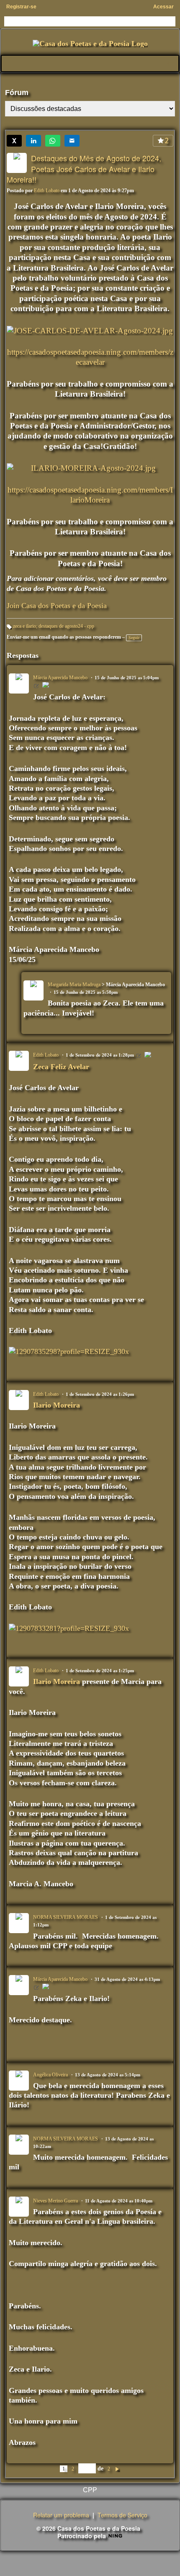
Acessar (163, 7)
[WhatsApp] (53, 141)
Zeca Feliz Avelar (61, 1067)
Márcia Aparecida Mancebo (60, 678)
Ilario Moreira (57, 1405)
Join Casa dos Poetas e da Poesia (57, 606)
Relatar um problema (61, 2515)
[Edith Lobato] (148, 1056)
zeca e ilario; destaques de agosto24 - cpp (54, 626)
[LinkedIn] (33, 141)
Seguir (134, 638)
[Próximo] (117, 2468)
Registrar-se (21, 7)
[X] (14, 141)
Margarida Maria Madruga (74, 985)
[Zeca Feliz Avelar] (46, 686)
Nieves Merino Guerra (55, 2201)
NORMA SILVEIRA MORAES (66, 1917)
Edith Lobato (47, 191)
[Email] (72, 141)
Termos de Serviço (122, 2515)
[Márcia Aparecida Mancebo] (46, 1988)
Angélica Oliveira (50, 2075)
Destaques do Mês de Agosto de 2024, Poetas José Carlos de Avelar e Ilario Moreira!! (84, 169)
